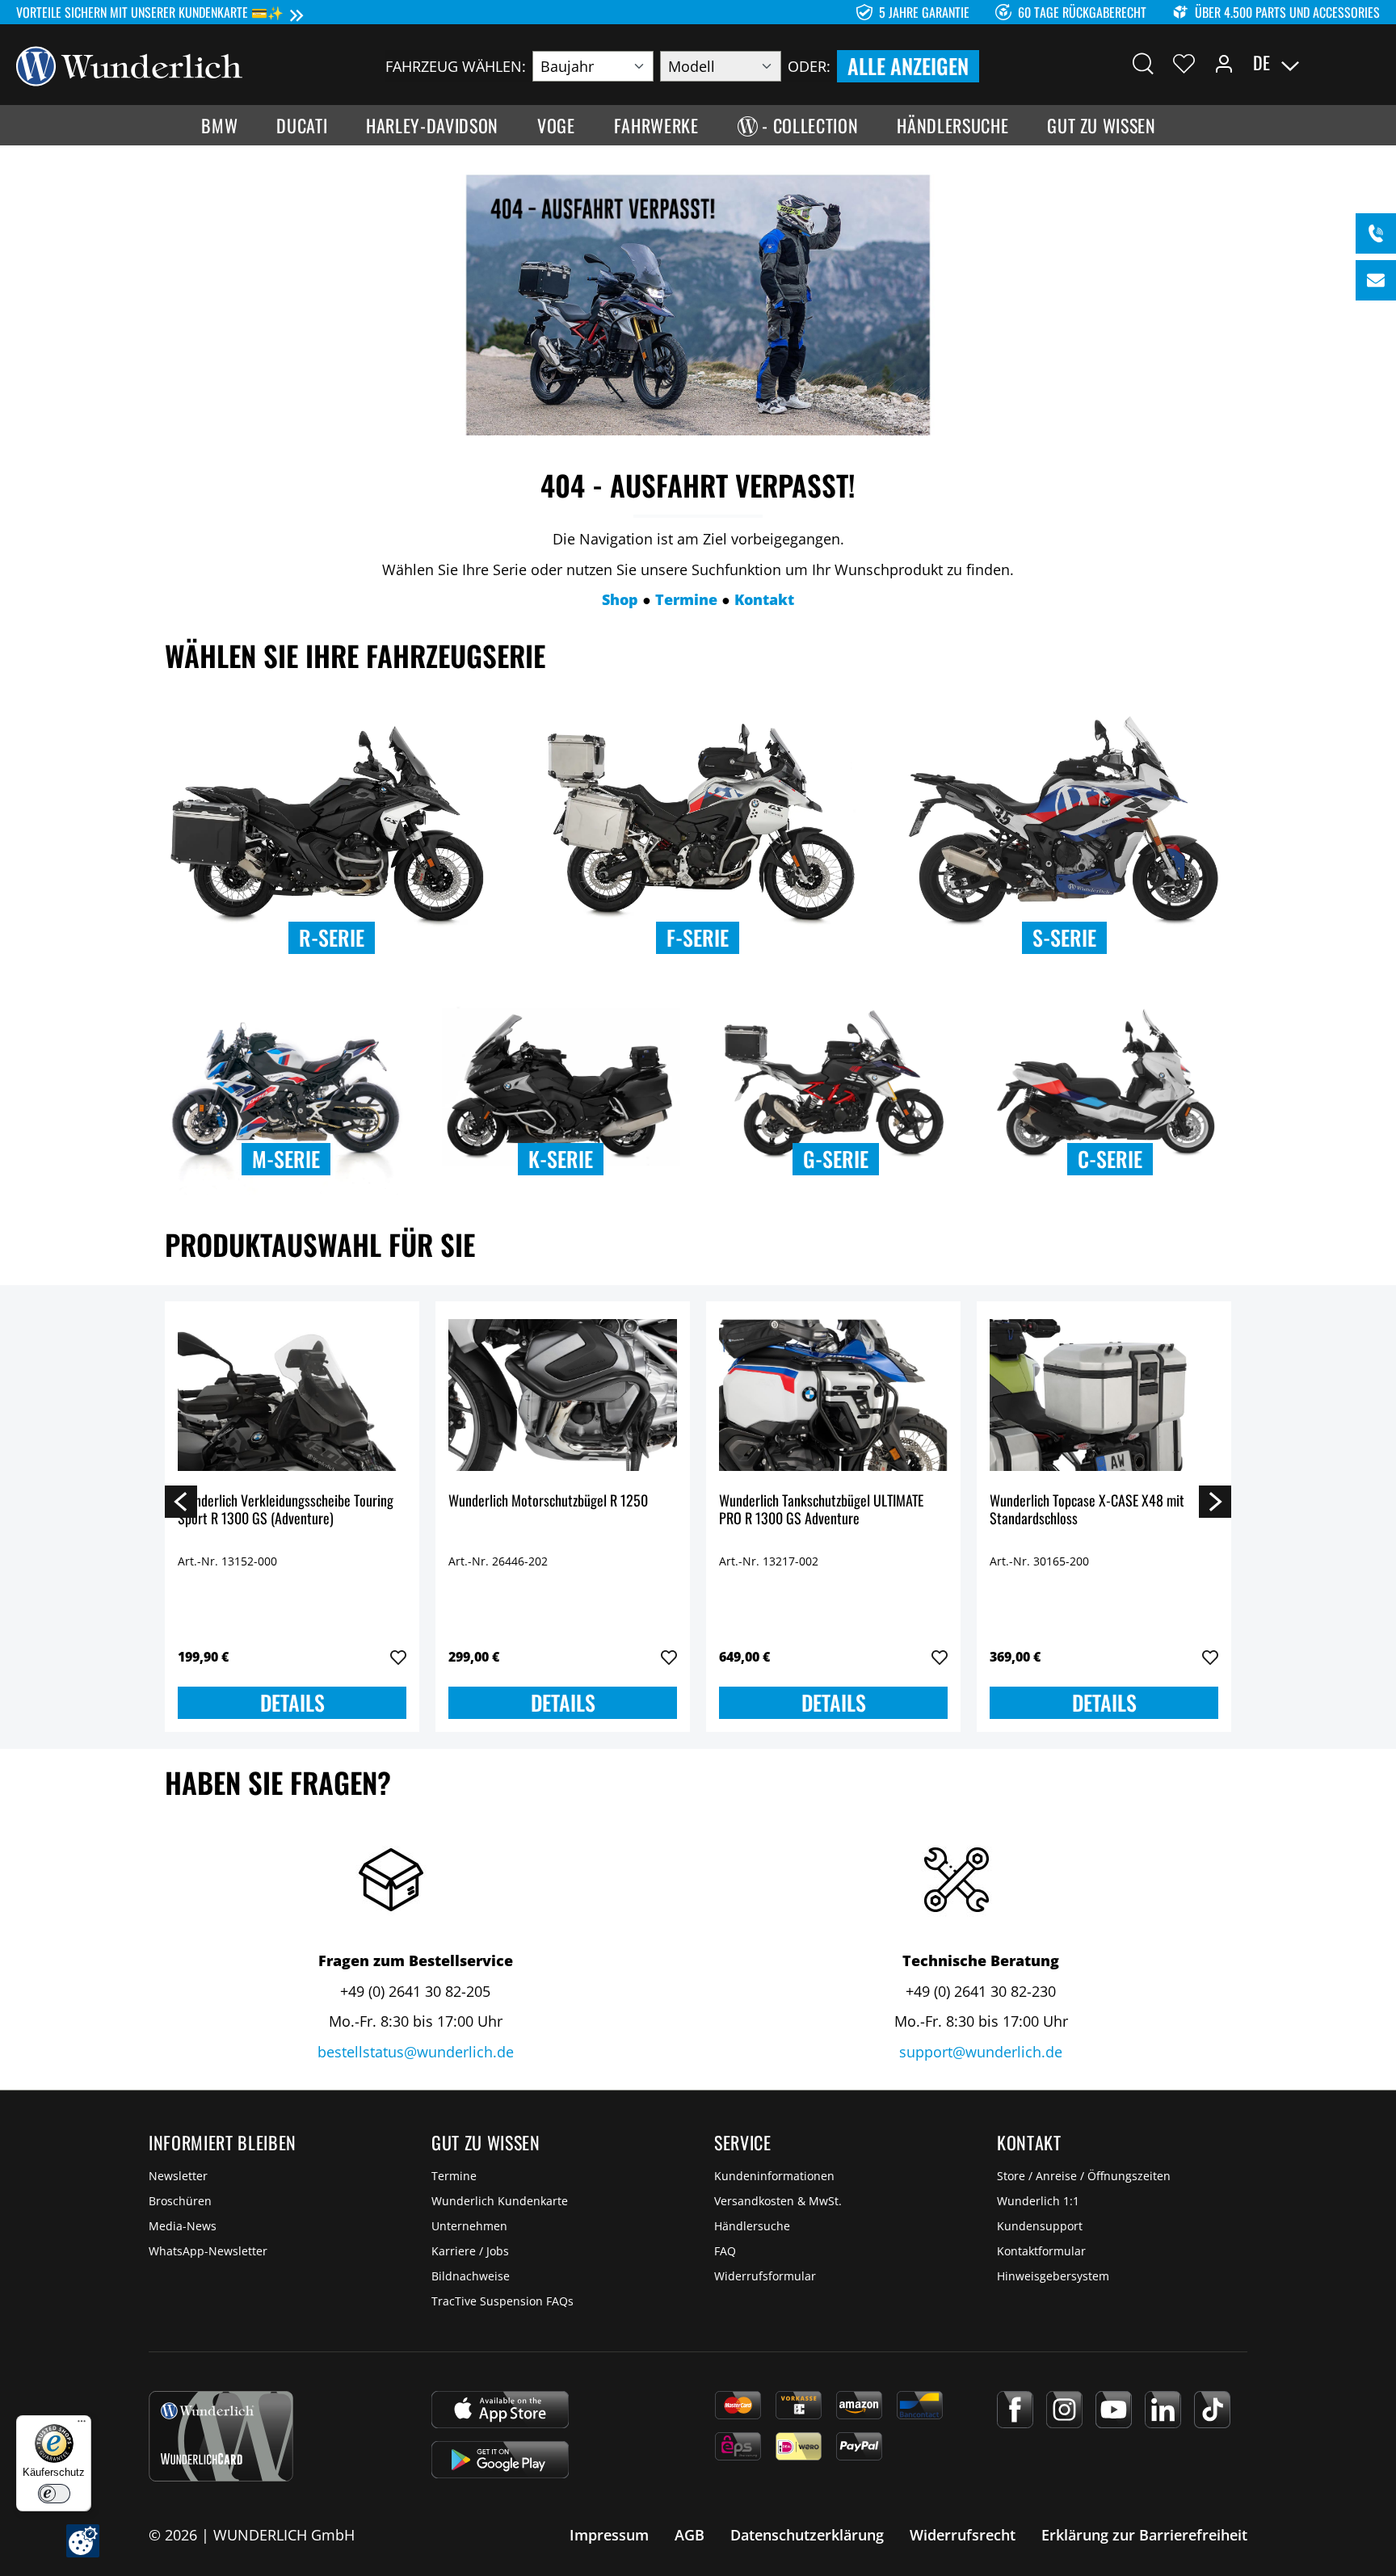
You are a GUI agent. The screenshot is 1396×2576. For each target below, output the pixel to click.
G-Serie (836, 1159)
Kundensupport (1040, 2226)
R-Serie (332, 937)
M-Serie (286, 1159)
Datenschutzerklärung (807, 2535)
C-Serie (1110, 1159)
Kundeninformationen (774, 2176)
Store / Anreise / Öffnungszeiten (1084, 2176)
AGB (690, 2535)
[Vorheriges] (181, 1501)
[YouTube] (1114, 2410)
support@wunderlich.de (981, 2052)
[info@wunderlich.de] (1376, 280)
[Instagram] (1064, 2410)
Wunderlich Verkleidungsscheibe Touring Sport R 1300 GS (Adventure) (286, 1510)
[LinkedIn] (1163, 2410)
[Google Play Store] (500, 2460)
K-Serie (561, 1159)
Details (292, 1702)
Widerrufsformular (765, 2276)
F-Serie (698, 937)
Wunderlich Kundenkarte (500, 2201)
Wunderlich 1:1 (1038, 2201)
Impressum (609, 2535)
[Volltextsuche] (1143, 63)
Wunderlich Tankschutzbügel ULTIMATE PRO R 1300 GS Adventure (821, 1510)
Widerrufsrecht (963, 2535)
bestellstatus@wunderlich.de (416, 2052)
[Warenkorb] (1370, 63)
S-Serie (1064, 937)
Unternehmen (469, 2226)
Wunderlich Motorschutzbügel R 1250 (548, 1501)
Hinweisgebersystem (1053, 2276)
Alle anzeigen (908, 66)
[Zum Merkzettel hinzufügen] (398, 1658)
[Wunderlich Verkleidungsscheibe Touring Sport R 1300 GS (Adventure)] (292, 1395)
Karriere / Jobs (470, 2251)
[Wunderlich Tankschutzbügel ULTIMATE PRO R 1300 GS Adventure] (833, 1395)
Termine (454, 2176)
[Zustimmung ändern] (83, 2541)
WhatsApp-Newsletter (208, 2251)
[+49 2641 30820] (1376, 233)
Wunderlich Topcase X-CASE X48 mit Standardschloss (1087, 1510)
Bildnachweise (471, 2276)
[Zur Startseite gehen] (129, 65)
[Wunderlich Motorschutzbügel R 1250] (563, 1395)
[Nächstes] (1215, 1501)
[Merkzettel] (1184, 63)
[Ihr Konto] (1224, 63)
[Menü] (82, 2425)
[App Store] (500, 2410)
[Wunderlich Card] (221, 2436)
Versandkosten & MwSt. (778, 2201)
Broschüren (180, 2201)
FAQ (725, 2251)
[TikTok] (1212, 2410)
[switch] (54, 2494)
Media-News (183, 2226)
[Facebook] (1015, 2410)
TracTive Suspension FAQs (502, 2301)
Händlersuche (752, 2226)
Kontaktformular (1041, 2251)
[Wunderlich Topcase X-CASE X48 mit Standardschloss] (1104, 1395)
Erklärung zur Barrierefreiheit (1144, 2535)
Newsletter (178, 2176)
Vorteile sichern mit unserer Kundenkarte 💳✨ (150, 12)
